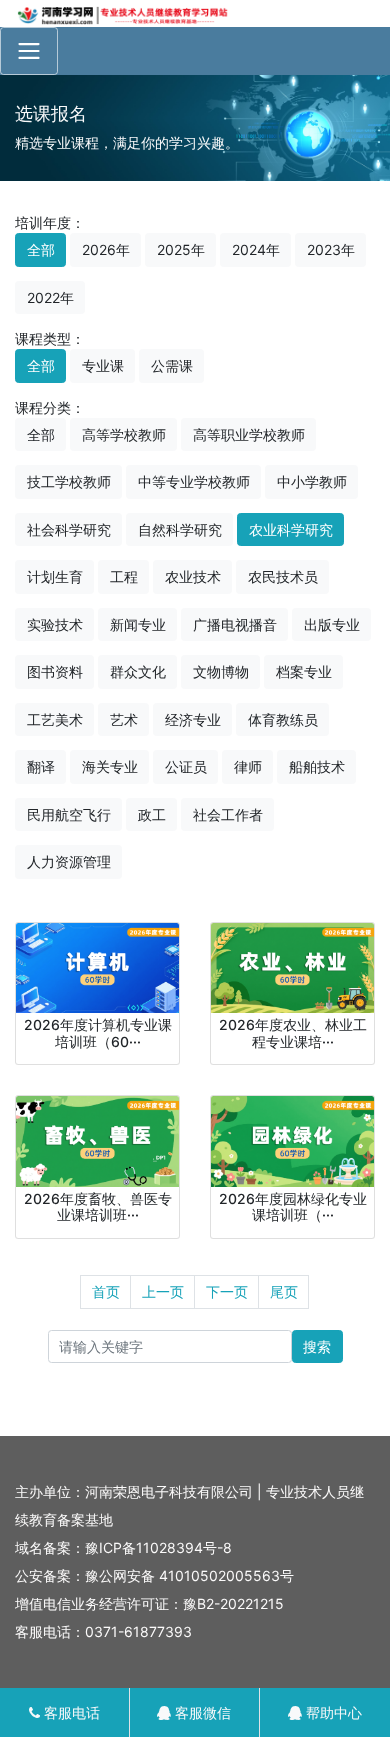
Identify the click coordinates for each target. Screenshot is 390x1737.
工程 (124, 576)
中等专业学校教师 (194, 481)
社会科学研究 (69, 529)
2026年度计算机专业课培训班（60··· (98, 1033)
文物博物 (221, 671)
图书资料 (55, 671)
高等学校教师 (124, 434)
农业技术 (193, 576)
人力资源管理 (69, 861)
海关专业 (110, 766)
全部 (41, 249)
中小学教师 (312, 481)
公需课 (172, 365)
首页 (106, 1291)
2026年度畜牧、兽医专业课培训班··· (98, 1207)
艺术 (124, 719)
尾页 (284, 1291)
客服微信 (201, 1712)
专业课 (103, 365)
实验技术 (55, 624)
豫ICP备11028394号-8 (158, 1547)
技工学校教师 (69, 481)
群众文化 (138, 671)
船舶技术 (317, 766)
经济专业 (193, 719)
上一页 (163, 1291)
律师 (248, 766)
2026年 (106, 249)
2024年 (256, 249)
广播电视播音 (235, 624)
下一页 (227, 1291)
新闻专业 (138, 624)
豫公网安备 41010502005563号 (189, 1575)
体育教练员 (283, 719)
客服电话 (70, 1712)
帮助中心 (332, 1712)
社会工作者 (228, 814)
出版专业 (332, 624)
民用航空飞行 (69, 814)
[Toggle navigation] (29, 51)
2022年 (50, 297)
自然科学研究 (180, 529)
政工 (152, 814)
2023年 (331, 249)
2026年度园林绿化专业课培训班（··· (293, 1207)
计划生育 (55, 576)
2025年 (181, 249)
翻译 (41, 766)
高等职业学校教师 (249, 434)
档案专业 (304, 671)
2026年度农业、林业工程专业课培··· (293, 1033)
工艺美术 (55, 719)
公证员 (186, 766)
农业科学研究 (291, 529)
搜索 (317, 1346)
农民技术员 (283, 576)
